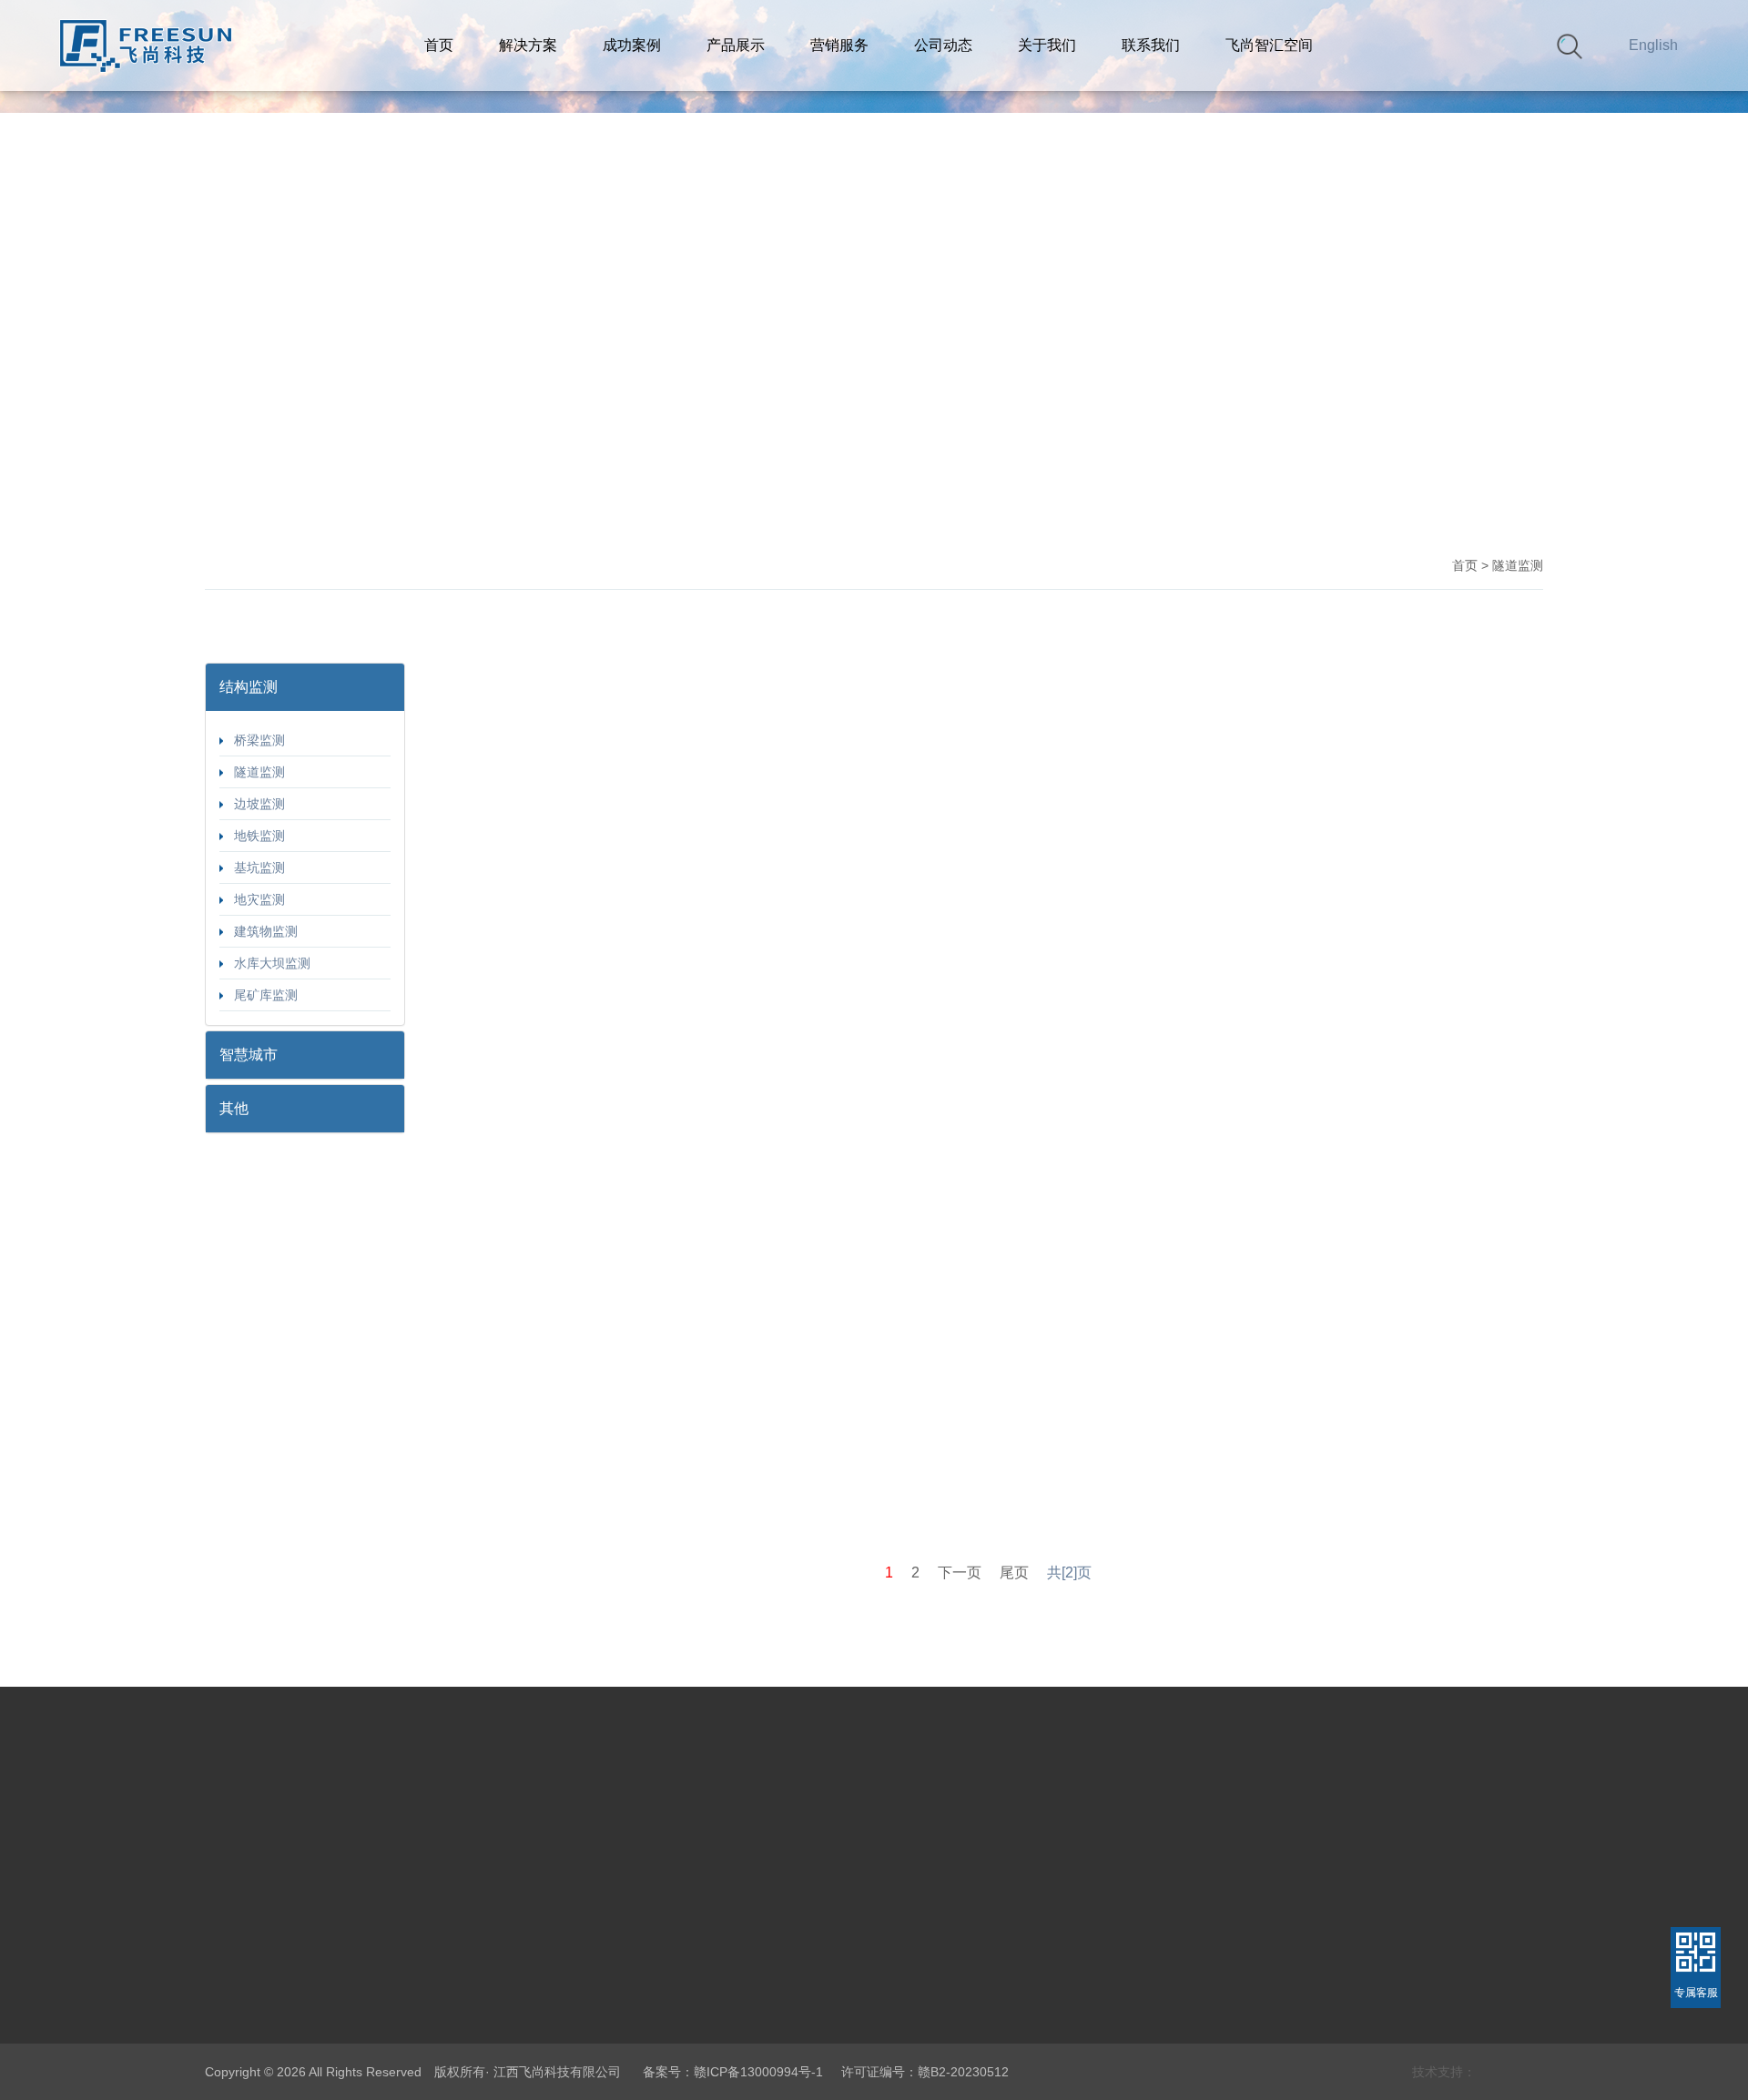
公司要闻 (868, 1964)
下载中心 (758, 2026)
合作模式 (758, 1995)
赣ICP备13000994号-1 (758, 2072)
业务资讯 (868, 1995)
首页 (1465, 565)
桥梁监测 (254, 740)
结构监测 (334, 1964)
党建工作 (230, 1964)
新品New (334, 2026)
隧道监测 (254, 772)
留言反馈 (971, 1995)
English (1653, 45)
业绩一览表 (765, 1964)
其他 (425, 2026)
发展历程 (230, 2088)
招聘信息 (971, 2026)
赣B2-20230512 (963, 2072)
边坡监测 (254, 804)
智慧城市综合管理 (463, 1995)
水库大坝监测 (267, 963)
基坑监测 (254, 867)
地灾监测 (254, 899)
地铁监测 (254, 836)
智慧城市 (334, 1995)
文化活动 (868, 2026)
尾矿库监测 (260, 995)
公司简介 (230, 1995)
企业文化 (230, 2026)
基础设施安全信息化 (470, 1964)
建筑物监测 (260, 931)
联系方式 (971, 1964)
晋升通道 (971, 2088)
